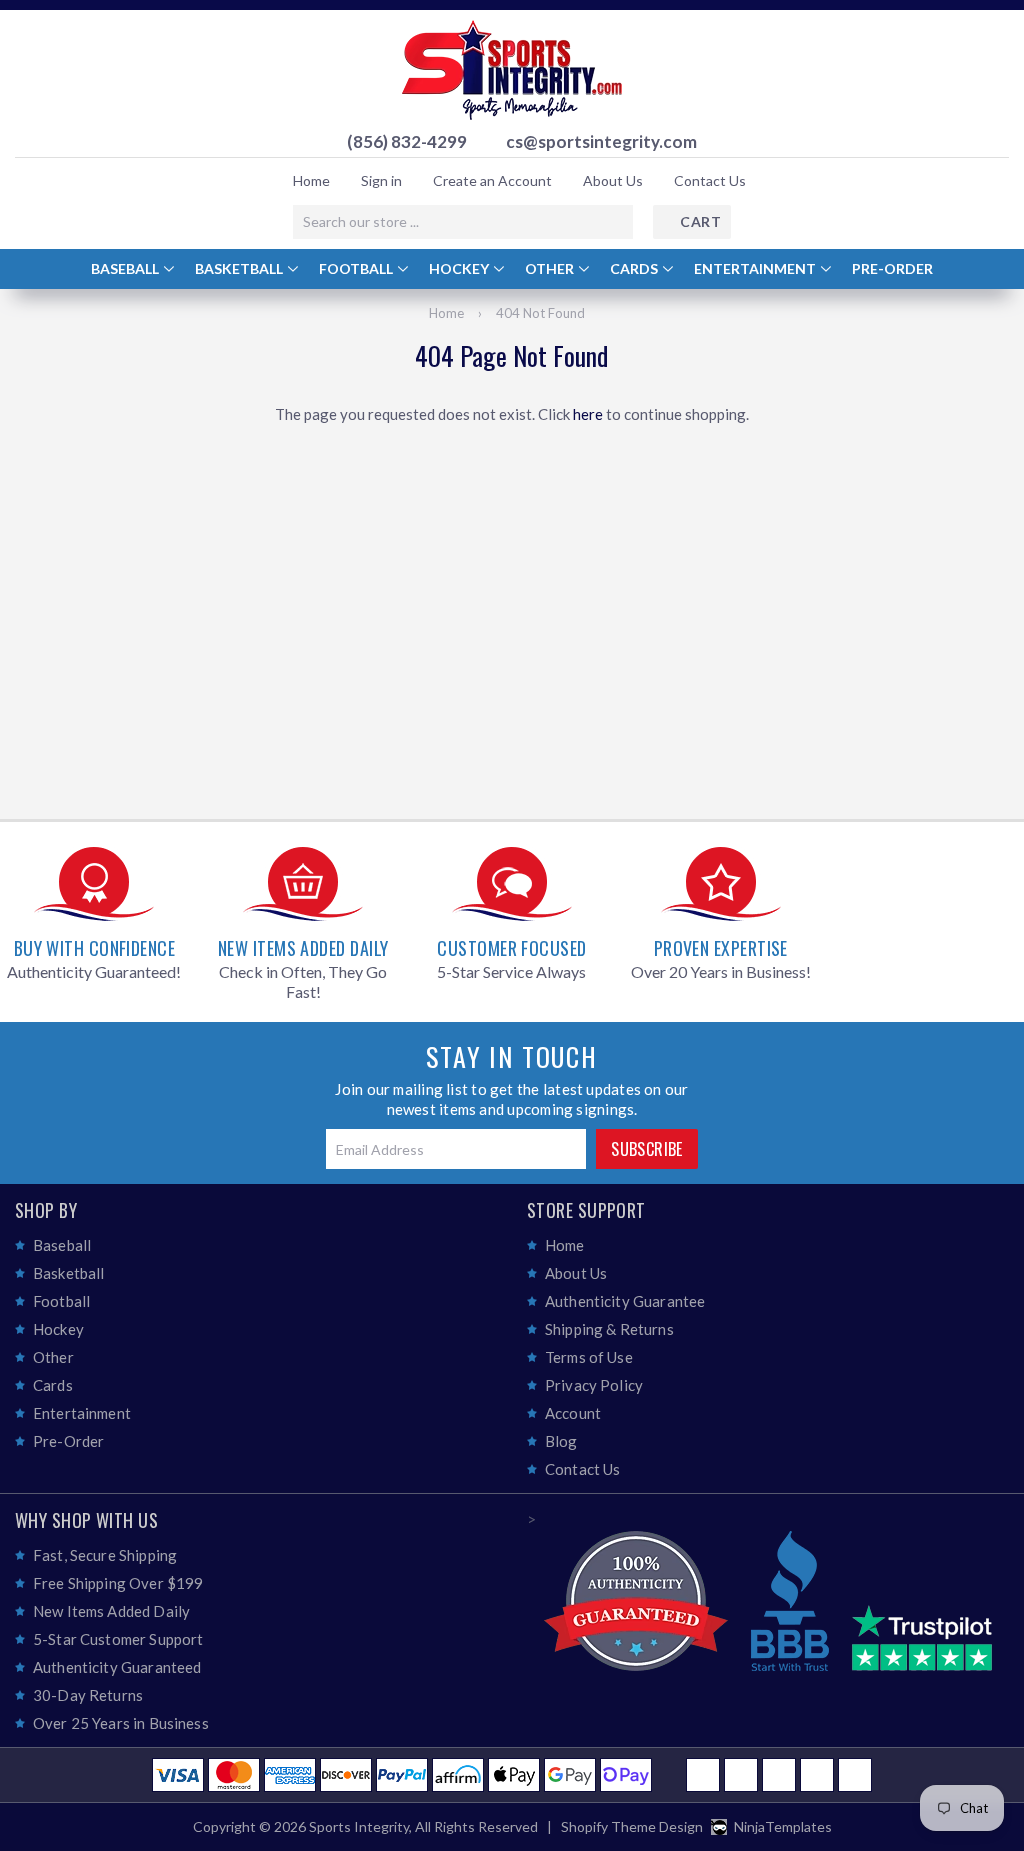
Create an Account (492, 180)
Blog (561, 1441)
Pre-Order (892, 268)
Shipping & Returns (609, 1329)
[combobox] (463, 222)
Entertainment (756, 268)
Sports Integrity (359, 1826)
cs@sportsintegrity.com (601, 142)
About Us (613, 180)
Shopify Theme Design (632, 1826)
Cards (635, 268)
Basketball (240, 268)
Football (357, 268)
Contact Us (710, 180)
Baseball (126, 268)
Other (551, 268)
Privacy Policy (594, 1385)
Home (311, 180)
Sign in (381, 180)
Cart (700, 221)
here (588, 414)
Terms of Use (589, 1357)
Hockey (460, 268)
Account (573, 1413)
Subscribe (647, 1149)
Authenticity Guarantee (625, 1301)
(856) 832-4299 (407, 142)
